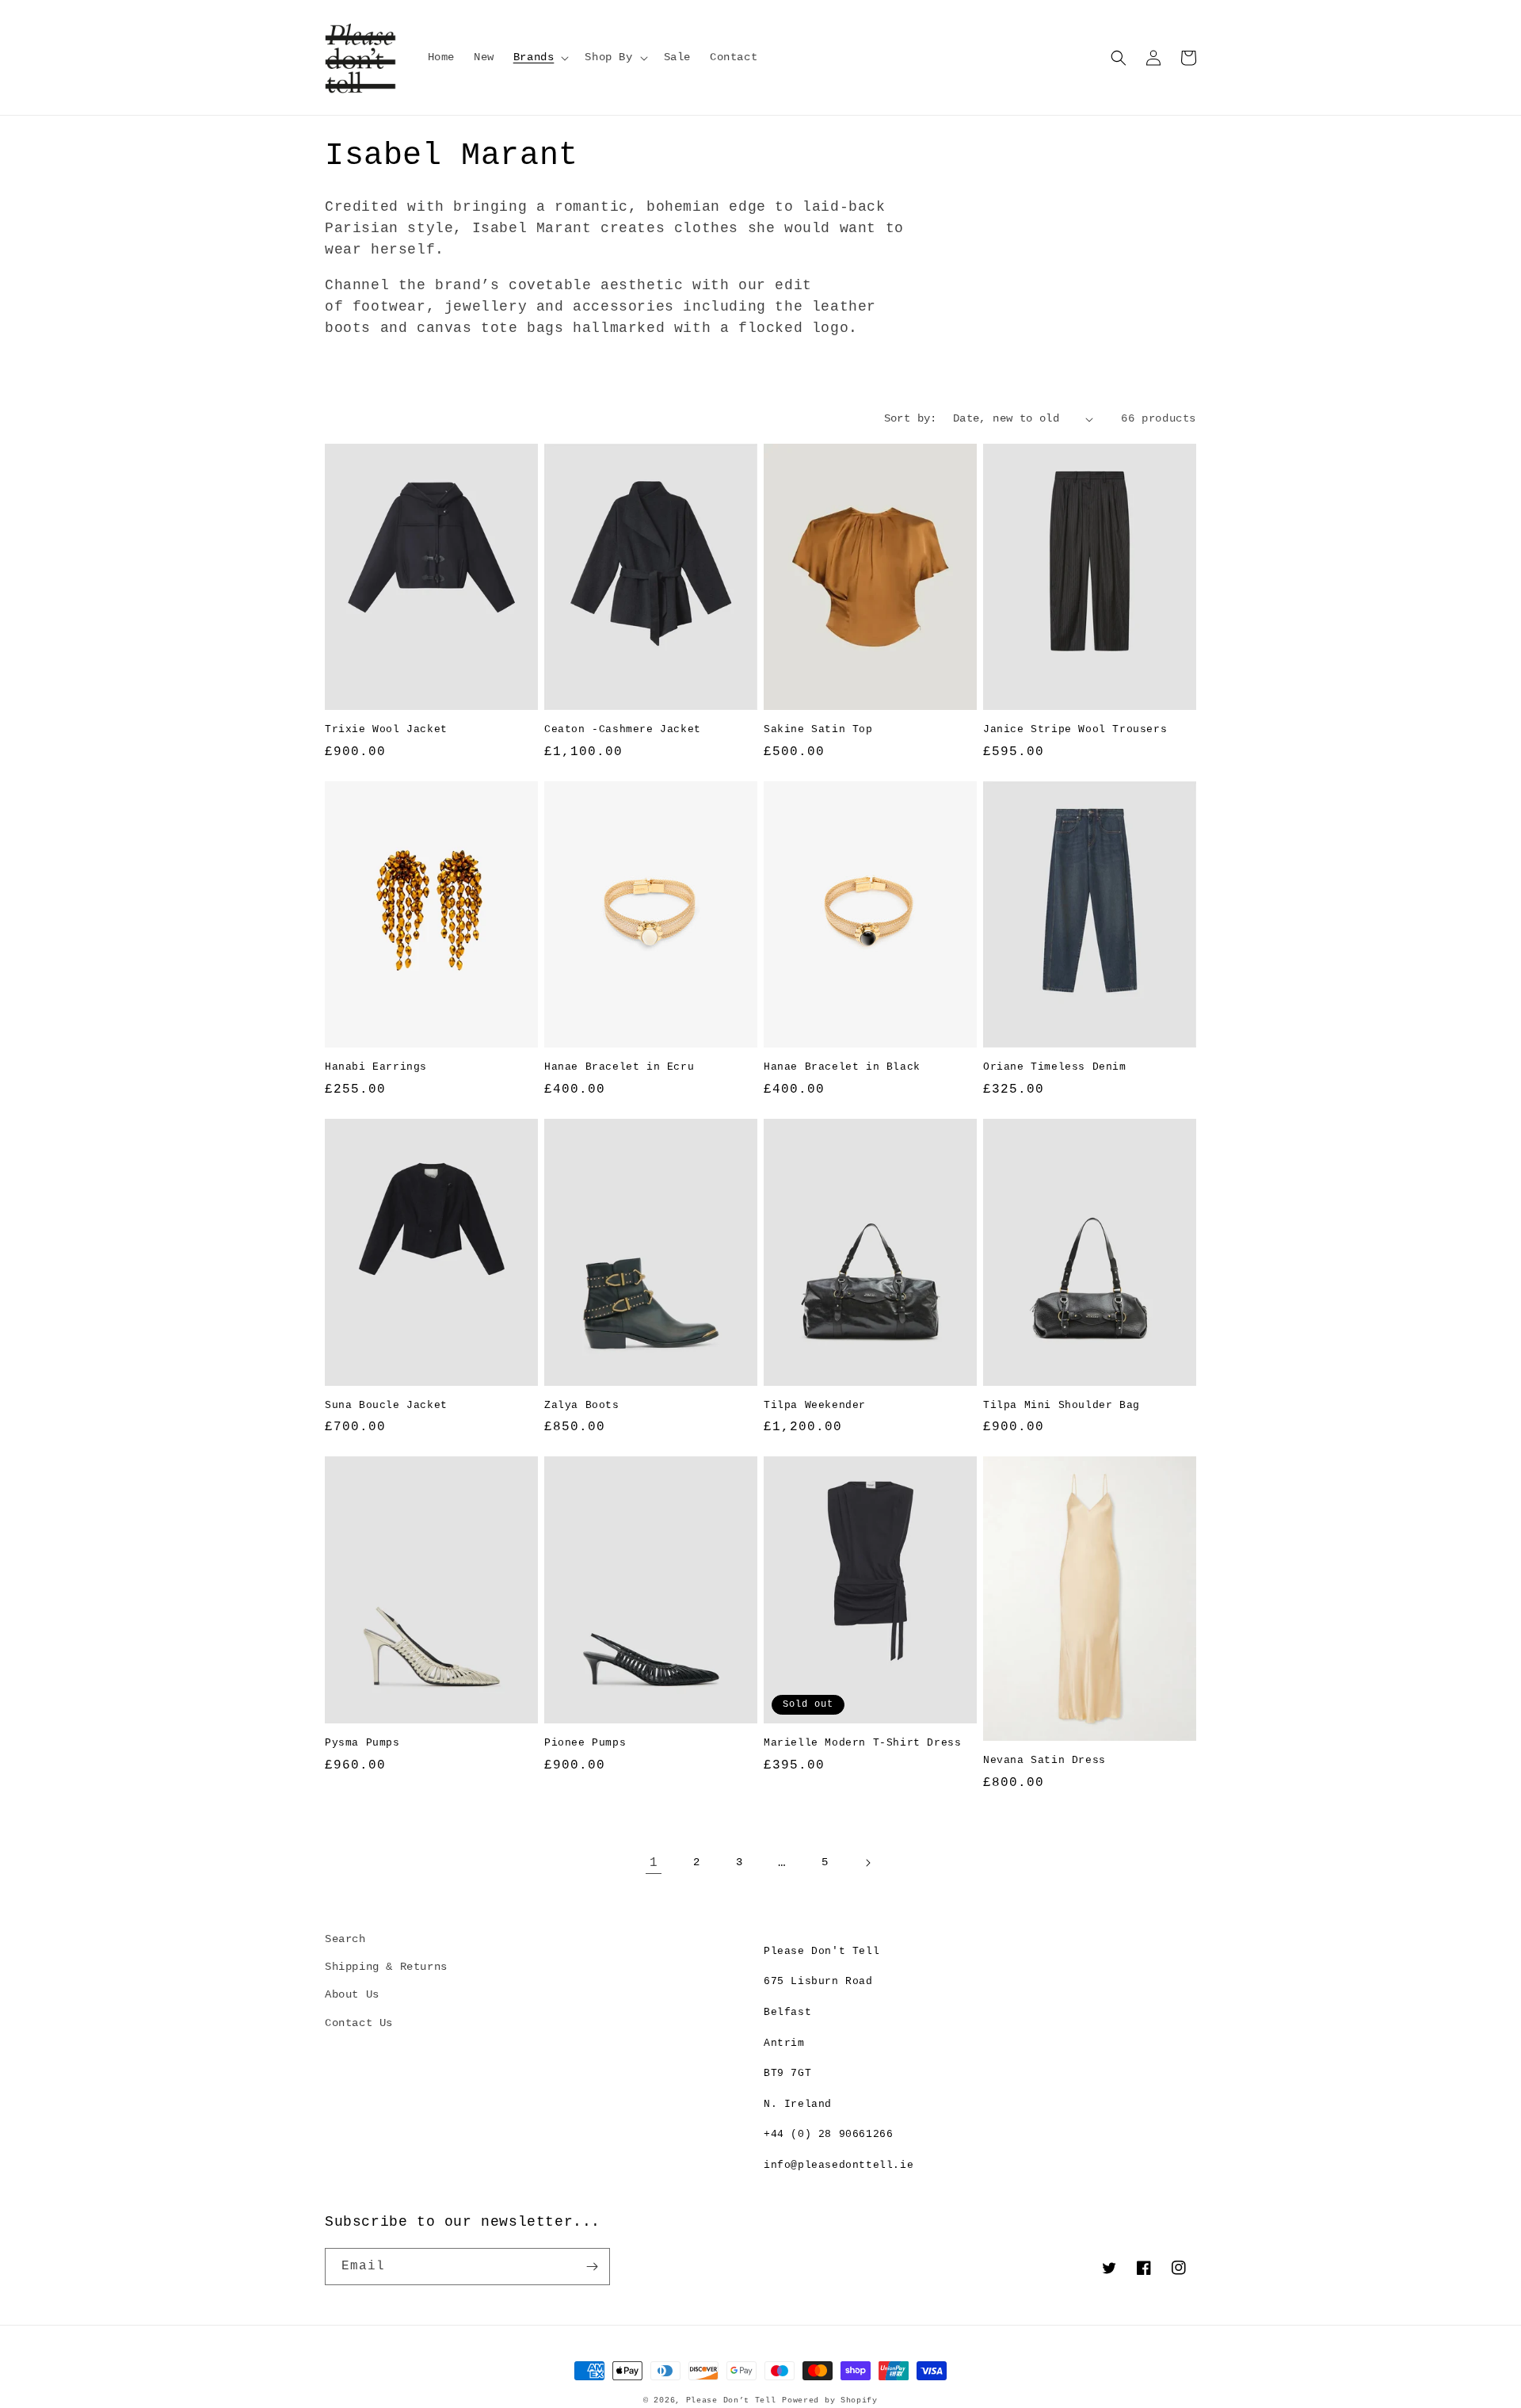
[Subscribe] (592, 2267)
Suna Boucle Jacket (386, 1405)
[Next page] (867, 1863)
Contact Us (359, 2023)
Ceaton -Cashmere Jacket (623, 729)
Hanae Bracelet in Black (842, 1067)
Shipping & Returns (386, 1967)
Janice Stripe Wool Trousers (1075, 729)
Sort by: (911, 418)
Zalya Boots (582, 1405)
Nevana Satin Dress (1044, 1760)
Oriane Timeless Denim (1055, 1067)
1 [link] (654, 1863)
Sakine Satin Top (818, 729)
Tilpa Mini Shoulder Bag (1062, 1405)
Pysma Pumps (362, 1743)
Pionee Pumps (585, 1743)
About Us (352, 1994)
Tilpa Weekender (815, 1405)
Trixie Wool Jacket (386, 729)
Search (345, 1939)
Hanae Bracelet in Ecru (619, 1067)
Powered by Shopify (830, 2400)
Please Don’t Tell (731, 2400)
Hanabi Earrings (376, 1067)
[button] (540, 57)
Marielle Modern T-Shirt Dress (862, 1743)
